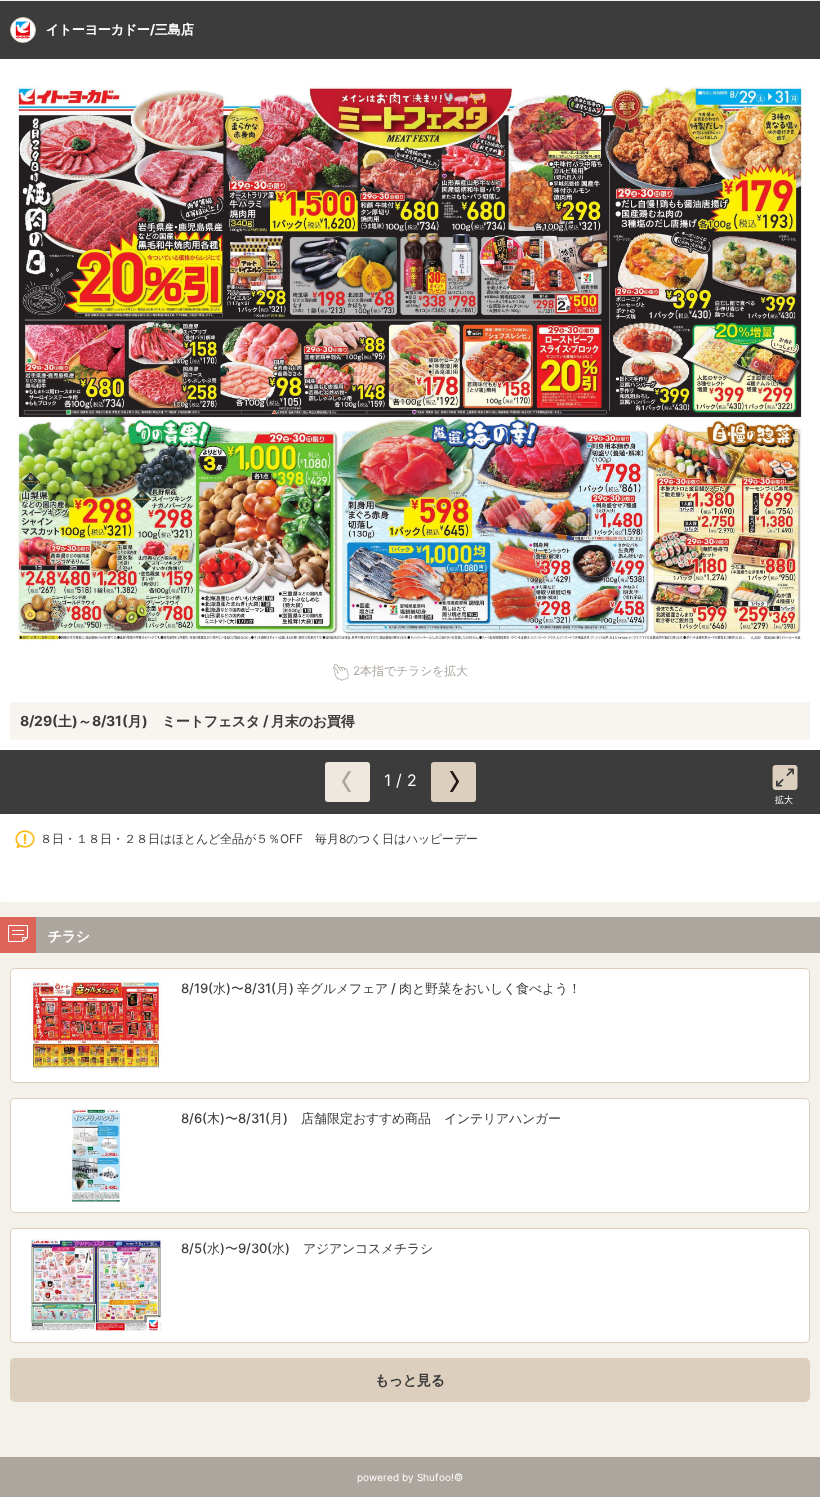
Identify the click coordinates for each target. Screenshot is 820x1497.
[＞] (453, 782)
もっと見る (410, 1379)
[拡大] (785, 774)
